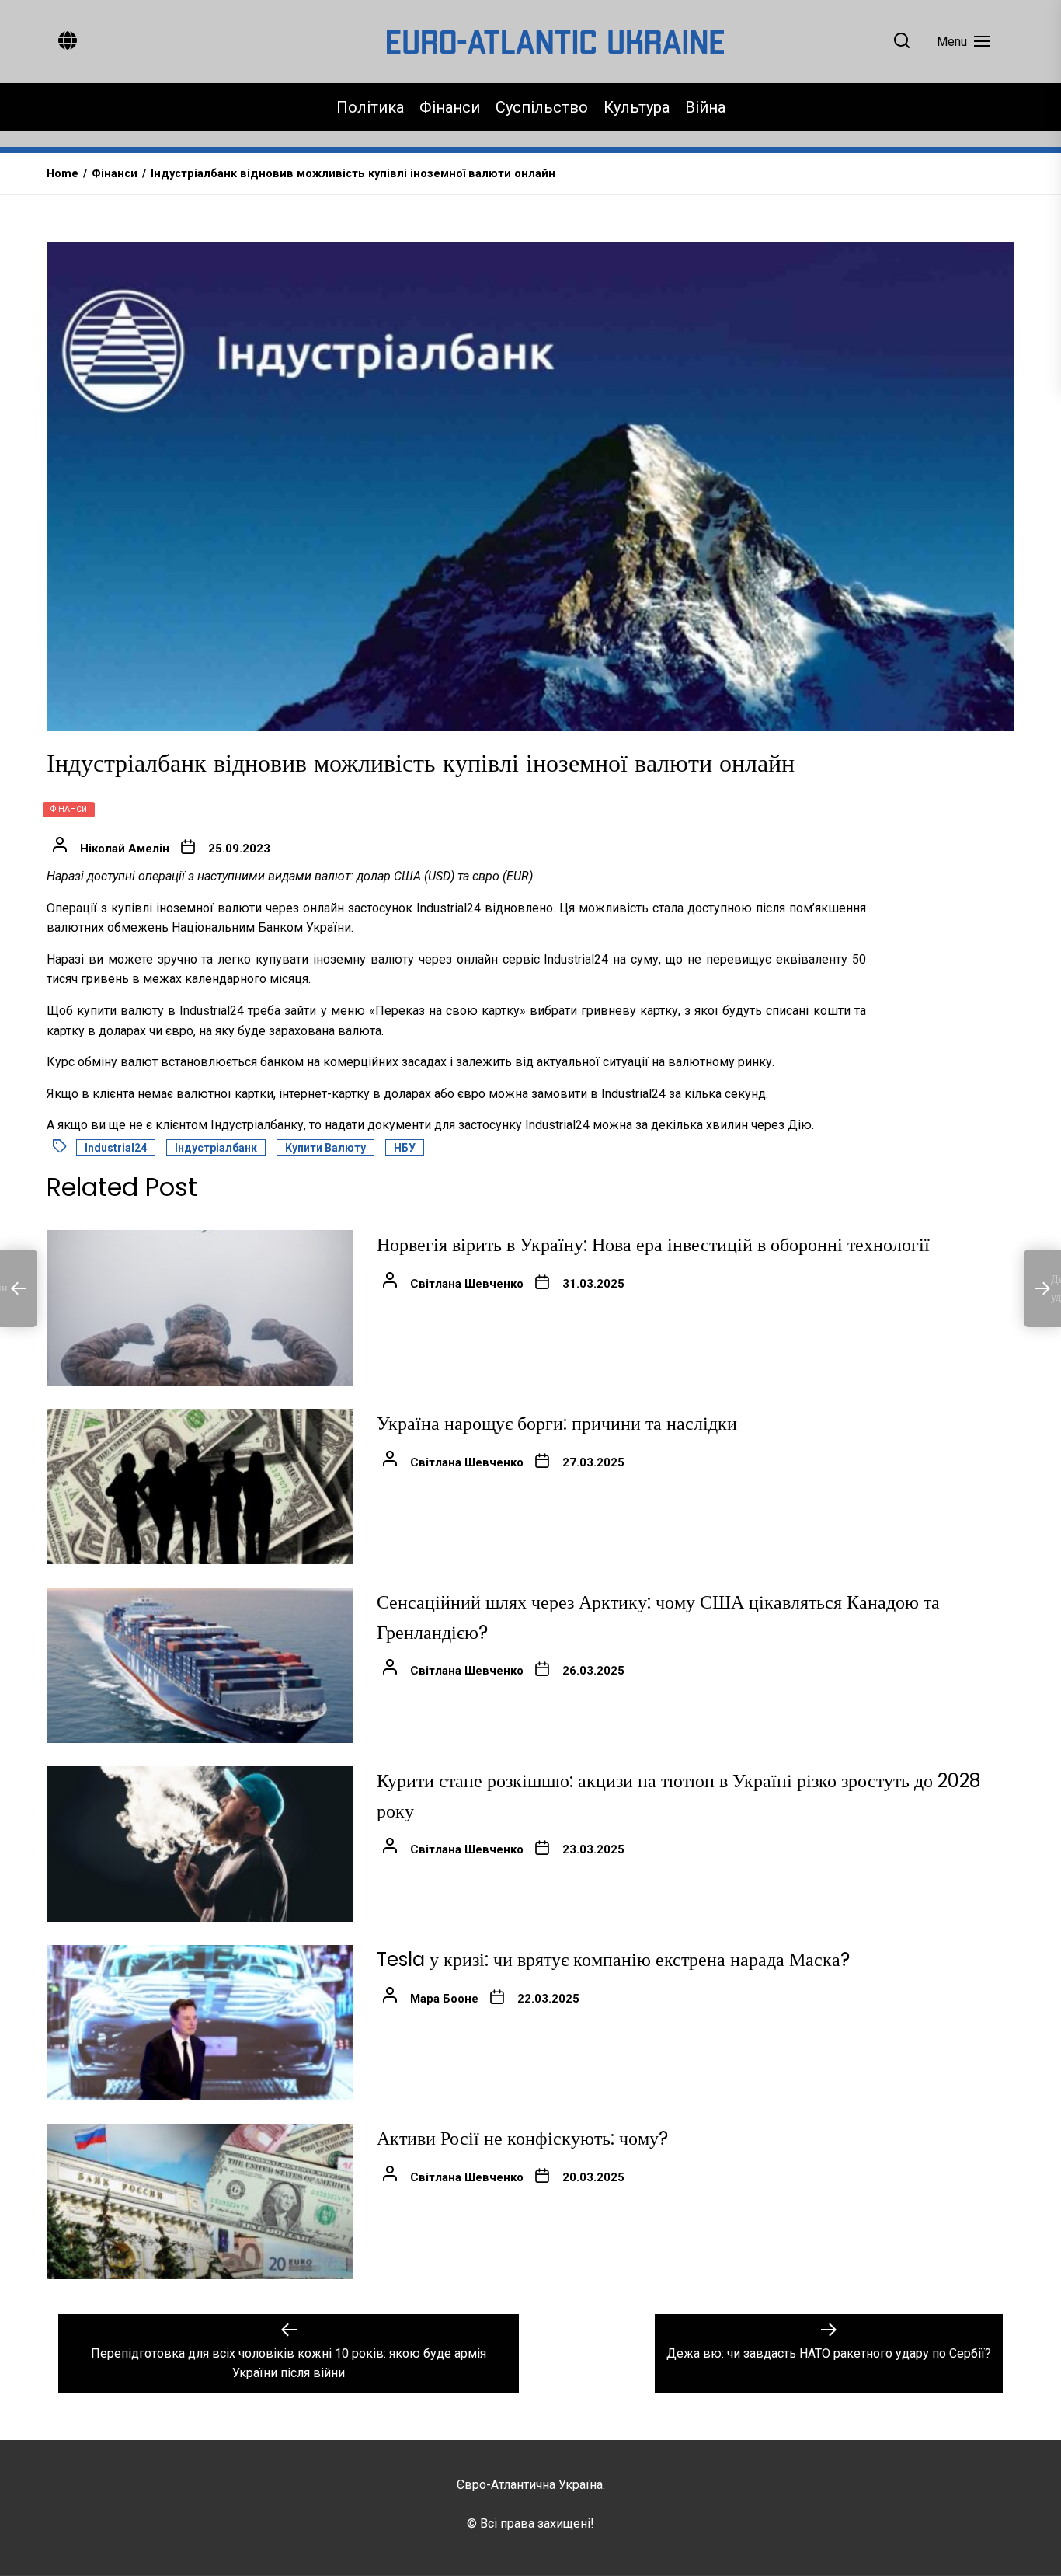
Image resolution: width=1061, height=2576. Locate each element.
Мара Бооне (444, 1999)
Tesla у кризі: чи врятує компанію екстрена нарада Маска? (613, 1959)
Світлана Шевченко (467, 1284)
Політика (370, 107)
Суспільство (542, 107)
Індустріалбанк (216, 1148)
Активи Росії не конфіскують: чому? (522, 2138)
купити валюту (325, 1148)
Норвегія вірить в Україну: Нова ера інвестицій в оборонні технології (653, 1244)
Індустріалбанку (257, 1125)
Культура (637, 107)
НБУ (405, 1148)
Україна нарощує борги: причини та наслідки (557, 1423)
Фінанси (450, 107)
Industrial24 (116, 1148)
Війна (705, 107)
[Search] (902, 42)
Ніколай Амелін (125, 849)
